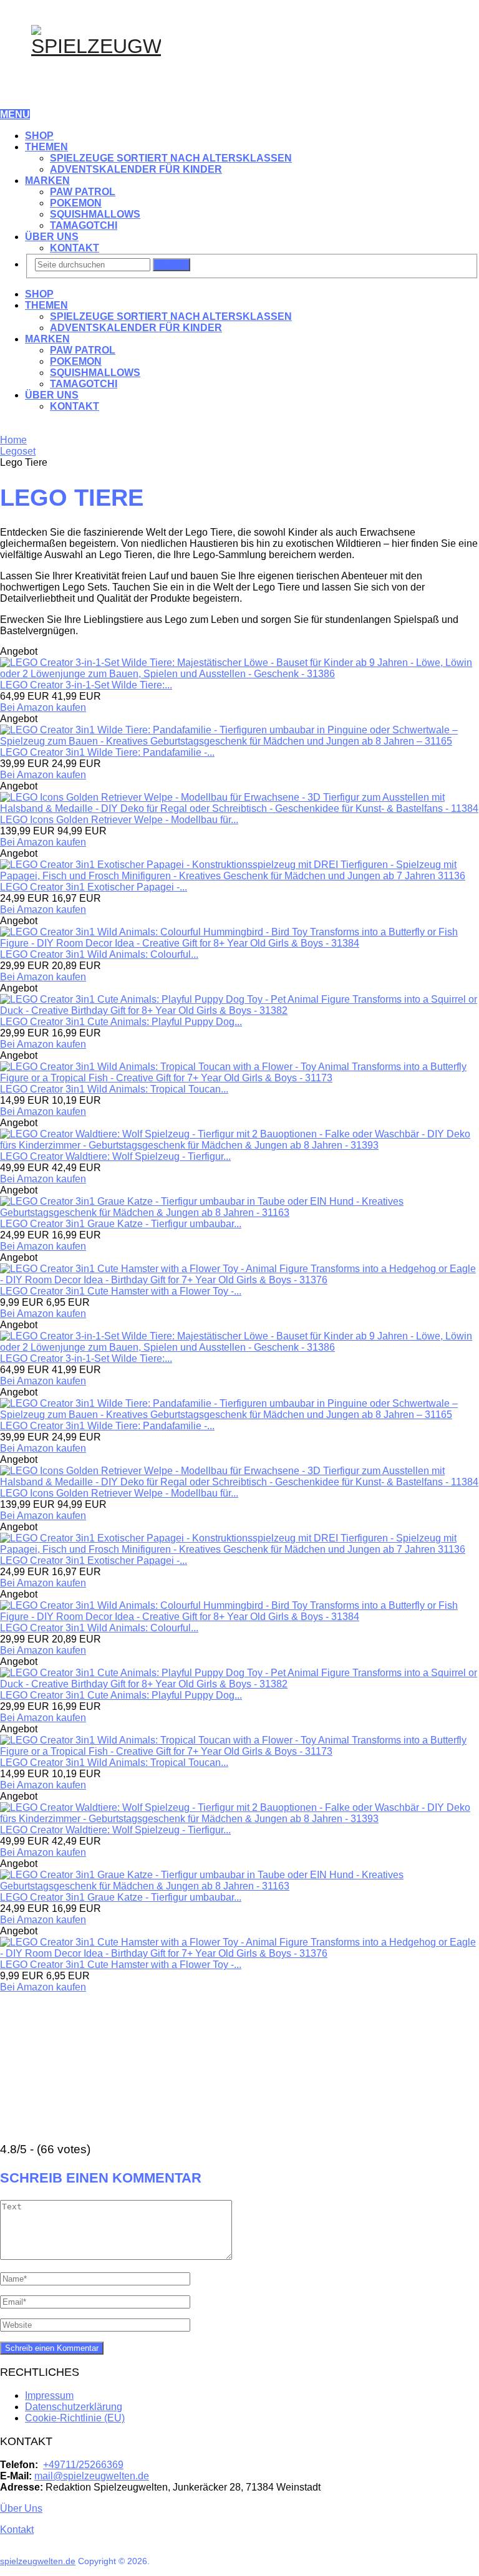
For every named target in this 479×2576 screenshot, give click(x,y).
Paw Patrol (83, 192)
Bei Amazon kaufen (43, 707)
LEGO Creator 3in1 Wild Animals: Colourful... (99, 954)
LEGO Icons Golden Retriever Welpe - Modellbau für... (119, 820)
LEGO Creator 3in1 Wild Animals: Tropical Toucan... (114, 1089)
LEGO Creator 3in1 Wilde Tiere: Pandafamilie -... (107, 752)
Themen (46, 147)
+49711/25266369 (83, 2465)
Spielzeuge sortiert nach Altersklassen (171, 158)
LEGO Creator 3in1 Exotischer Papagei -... (94, 887)
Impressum (49, 2395)
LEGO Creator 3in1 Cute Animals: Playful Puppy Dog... (121, 1022)
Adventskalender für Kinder (136, 169)
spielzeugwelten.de (38, 2561)
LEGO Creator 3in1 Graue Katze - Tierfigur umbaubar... (121, 1224)
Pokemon (76, 203)
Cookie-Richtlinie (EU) (75, 2418)
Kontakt (75, 248)
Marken (47, 181)
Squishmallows (95, 214)
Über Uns (52, 237)
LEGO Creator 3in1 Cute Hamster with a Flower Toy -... (121, 1291)
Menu (15, 114)
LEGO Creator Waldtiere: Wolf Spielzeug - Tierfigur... (115, 1156)
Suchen (172, 265)
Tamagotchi (84, 225)
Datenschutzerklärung (74, 2407)
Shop (39, 136)
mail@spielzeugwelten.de (92, 2476)
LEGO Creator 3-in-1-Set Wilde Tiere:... (86, 685)
